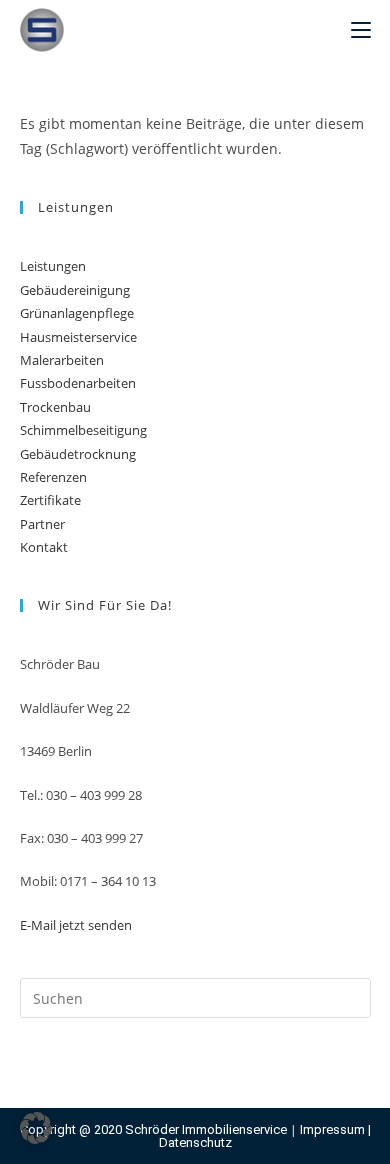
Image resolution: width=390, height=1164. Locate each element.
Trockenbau (55, 407)
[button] (36, 1128)
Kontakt (44, 547)
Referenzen (53, 477)
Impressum (332, 1129)
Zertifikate (50, 500)
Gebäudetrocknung (78, 454)
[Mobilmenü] (361, 30)
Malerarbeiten (62, 360)
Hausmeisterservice (78, 337)
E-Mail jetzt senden (76, 925)
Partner (42, 524)
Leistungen (53, 266)
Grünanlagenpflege (77, 313)
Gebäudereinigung (75, 290)
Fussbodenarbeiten (78, 383)
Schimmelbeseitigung (83, 430)
